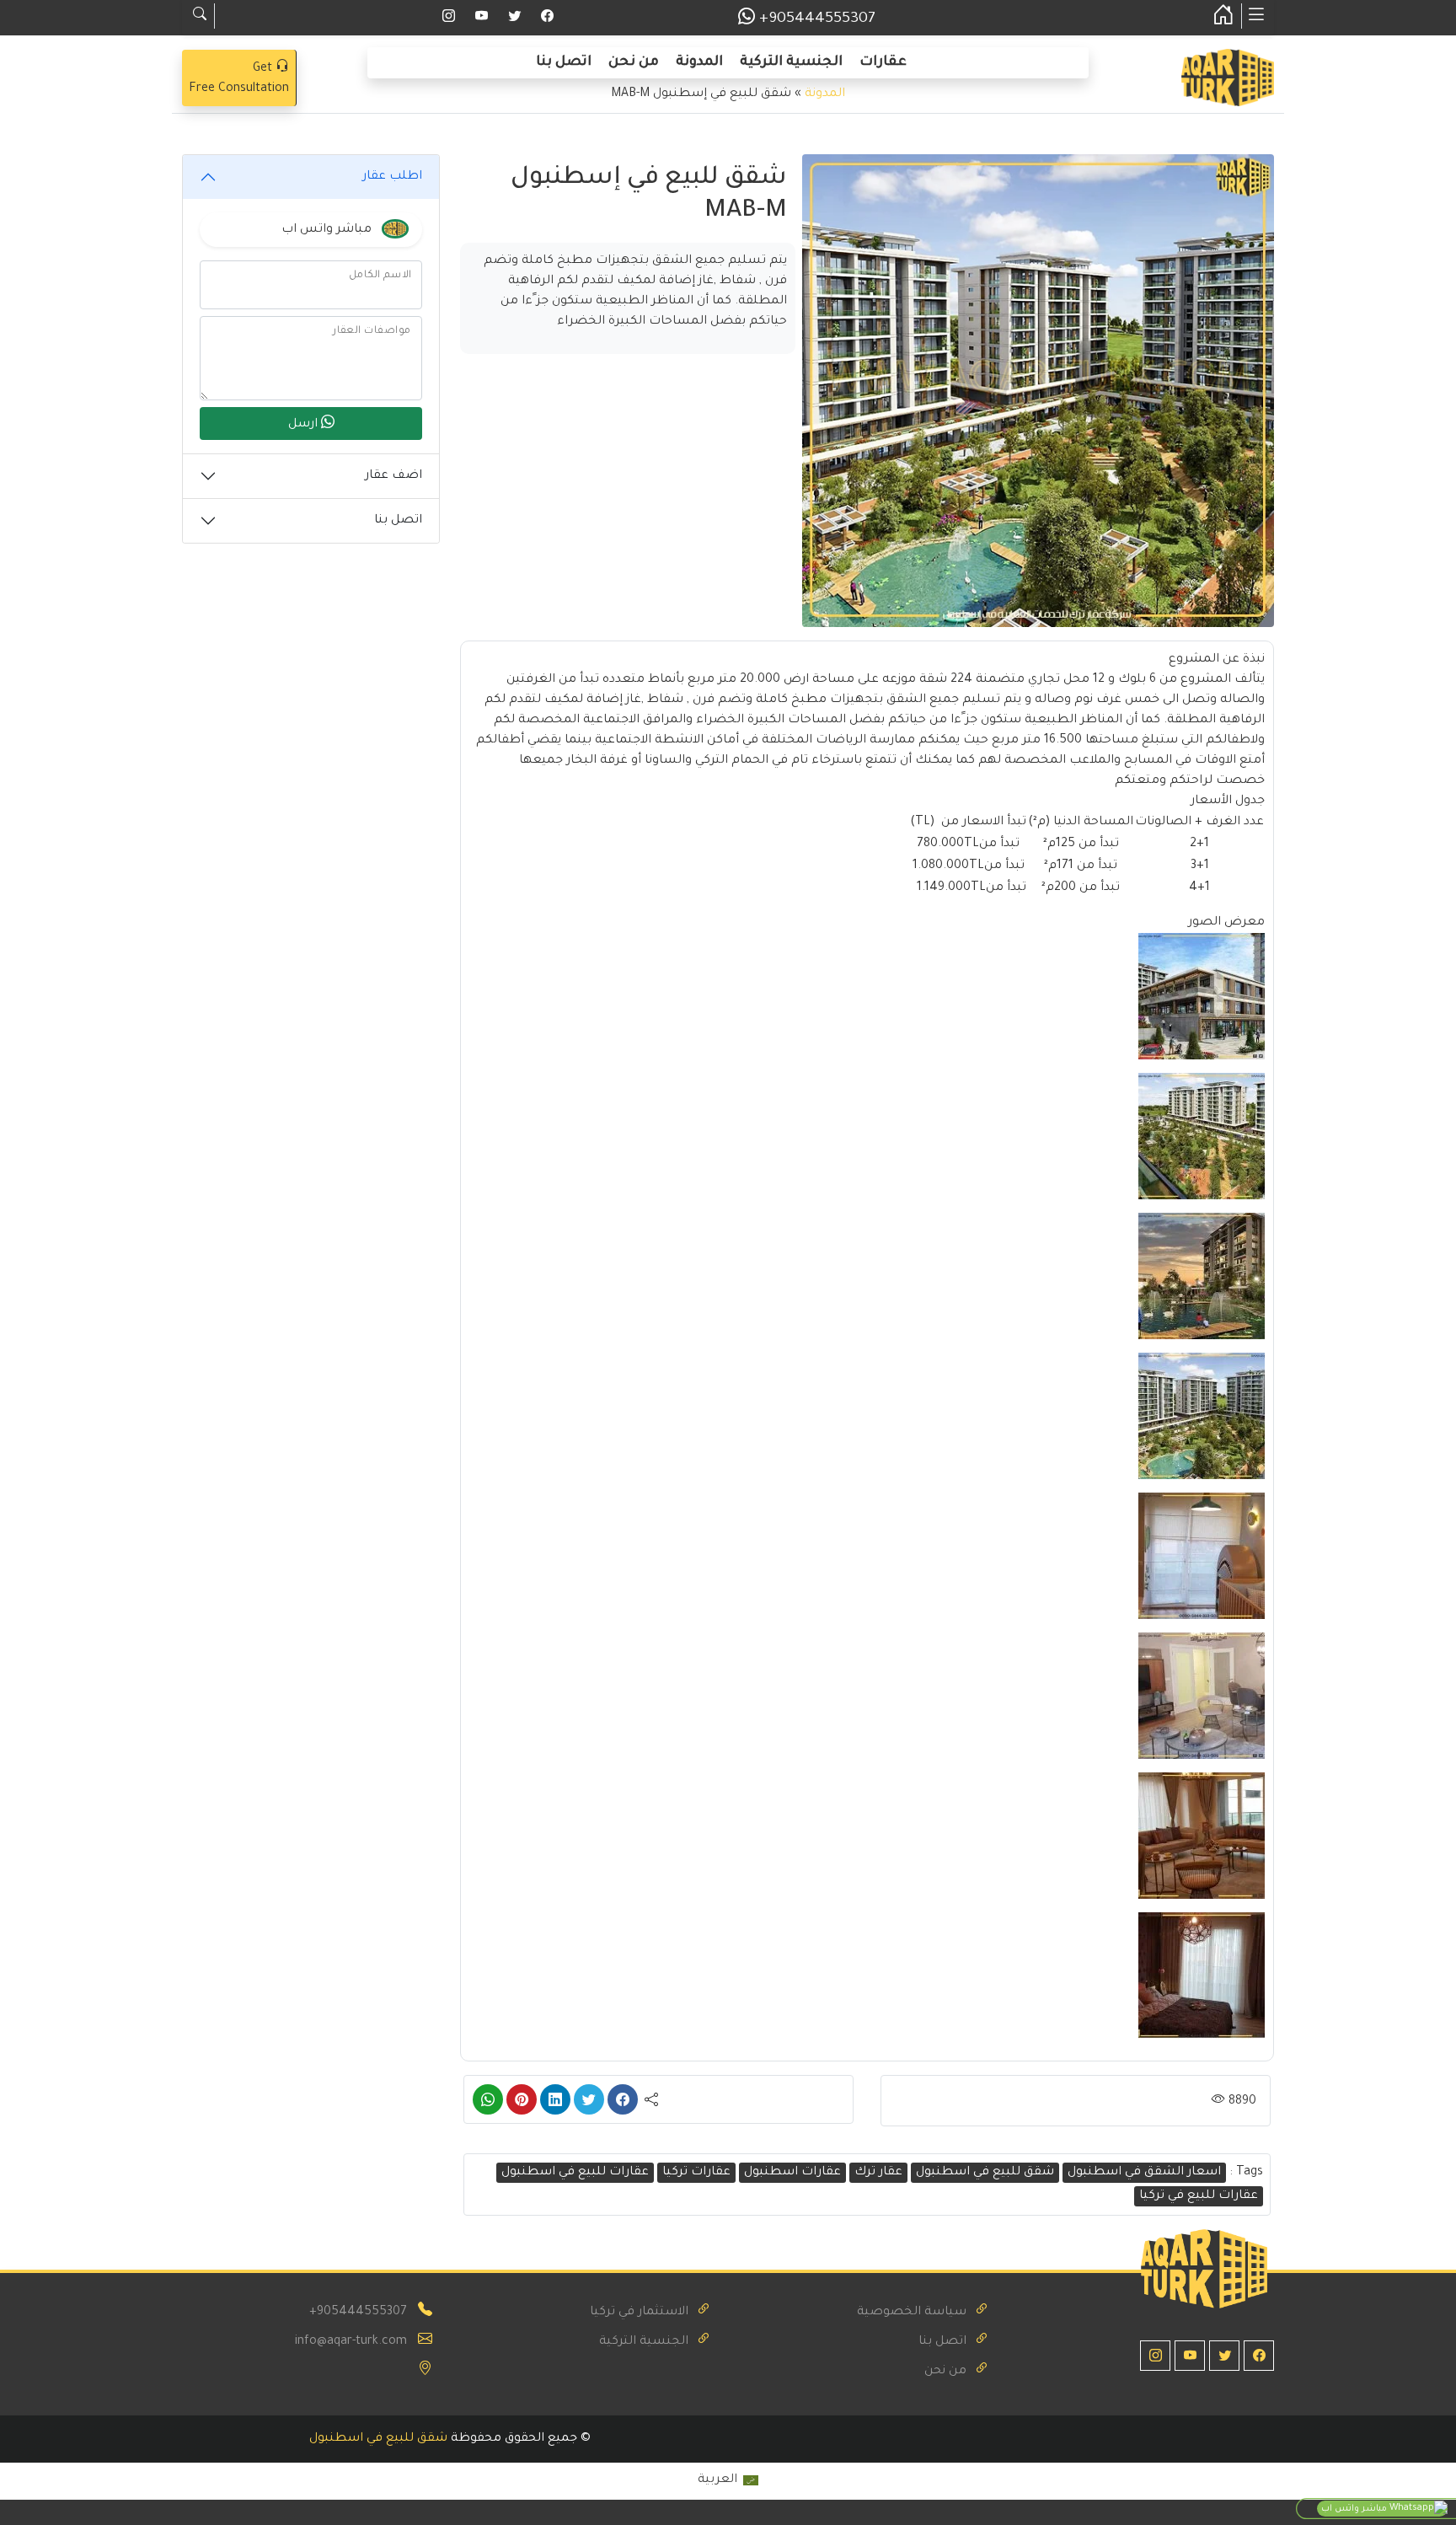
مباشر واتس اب (1355, 2509)
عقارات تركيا (696, 2173)
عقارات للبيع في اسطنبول (575, 2173)
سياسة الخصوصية (912, 2313)
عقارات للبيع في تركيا (1199, 2196)
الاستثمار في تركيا (639, 2313)
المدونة (699, 62)
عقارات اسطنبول (792, 2173)
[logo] (1228, 79)
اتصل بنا (564, 62)
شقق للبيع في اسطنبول (985, 2173)
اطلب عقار (392, 177)
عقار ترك (878, 2173)
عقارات (883, 62)
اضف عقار (393, 476)
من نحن (634, 62)
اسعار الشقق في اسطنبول (1144, 2173)
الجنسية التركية (791, 62)
